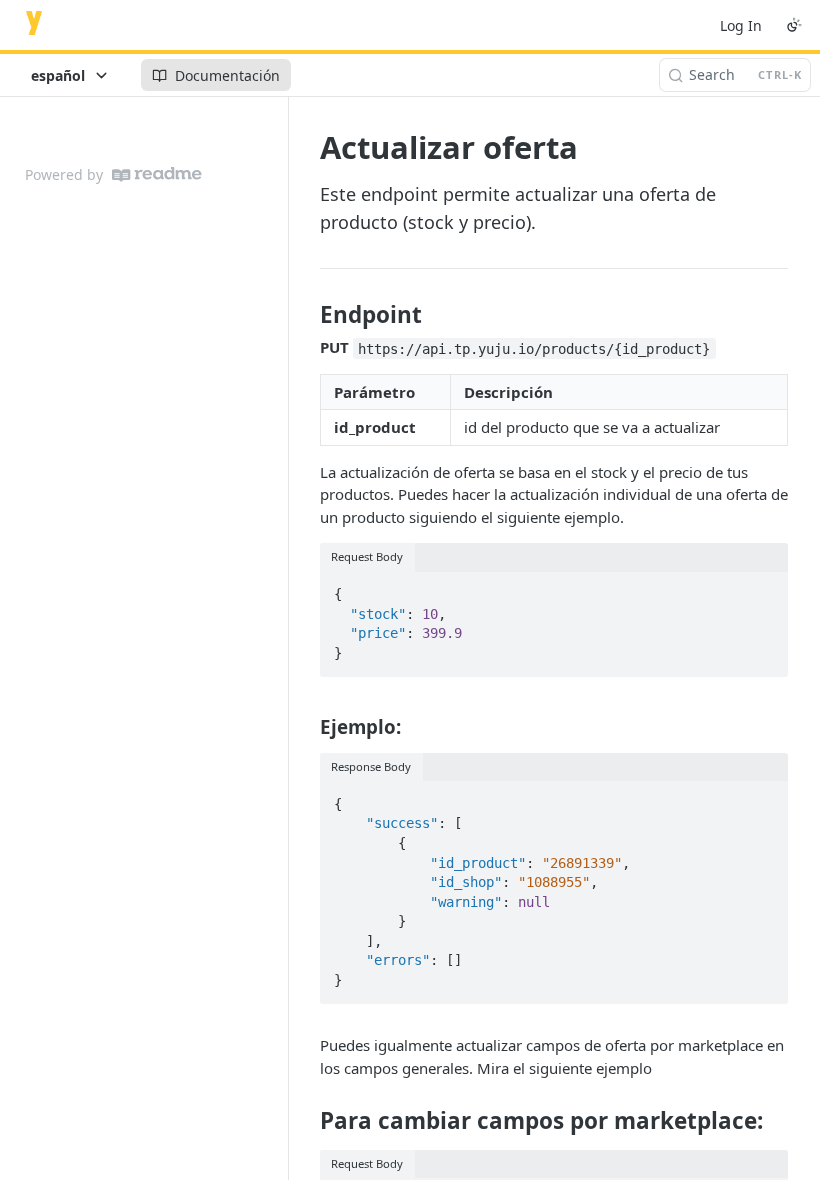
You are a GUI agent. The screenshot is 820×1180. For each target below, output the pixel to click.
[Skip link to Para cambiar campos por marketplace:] (306, 1121)
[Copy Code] (764, 588)
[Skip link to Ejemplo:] (306, 726)
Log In (741, 25)
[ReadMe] (157, 174)
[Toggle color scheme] (794, 25)
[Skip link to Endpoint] (306, 315)
